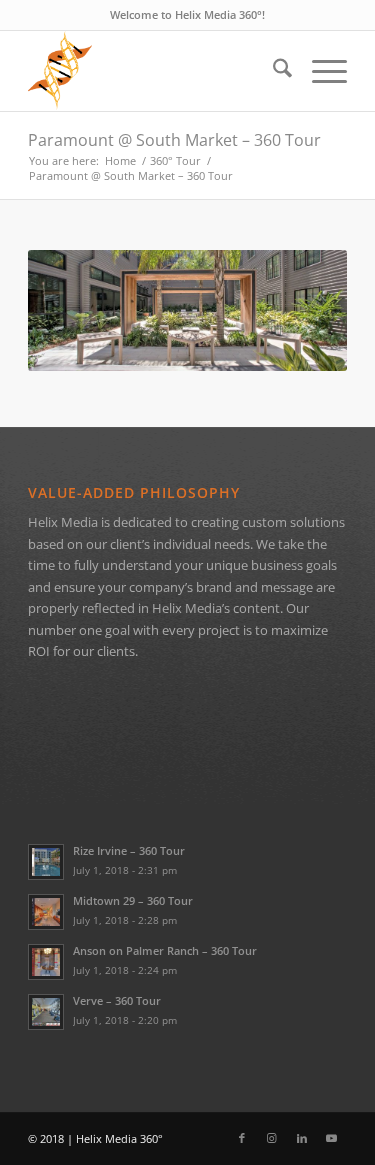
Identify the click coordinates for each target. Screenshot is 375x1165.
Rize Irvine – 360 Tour (129, 850)
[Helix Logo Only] (155, 71)
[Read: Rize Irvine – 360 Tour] (46, 862)
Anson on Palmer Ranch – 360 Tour (165, 950)
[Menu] (319, 71)
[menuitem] (272, 71)
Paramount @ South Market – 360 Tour (174, 140)
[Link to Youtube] (332, 1138)
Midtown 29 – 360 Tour (133, 900)
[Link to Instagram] (272, 1138)
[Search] (272, 71)
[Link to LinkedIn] (302, 1138)
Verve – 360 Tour (117, 1000)
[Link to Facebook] (242, 1138)
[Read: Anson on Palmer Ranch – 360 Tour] (46, 962)
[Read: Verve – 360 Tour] (46, 1012)
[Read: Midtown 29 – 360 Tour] (46, 912)
